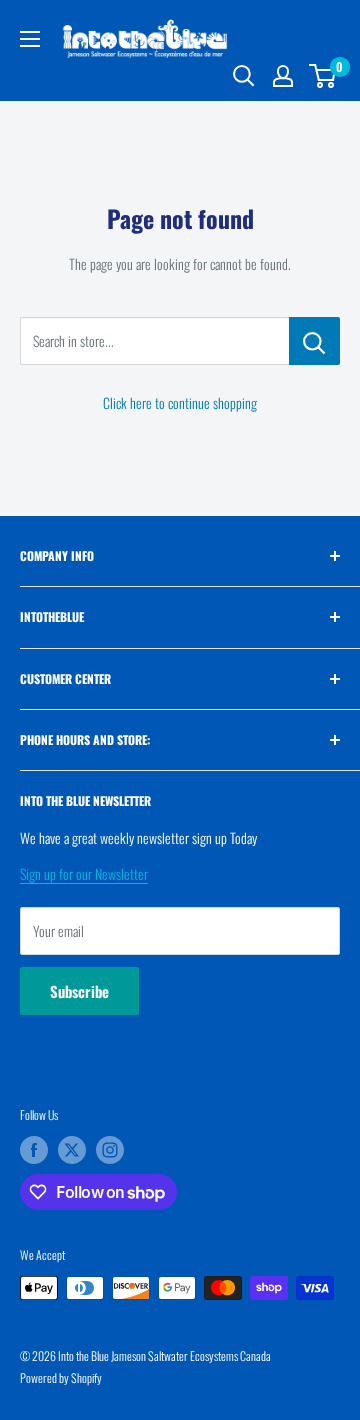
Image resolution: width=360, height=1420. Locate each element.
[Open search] (244, 76)
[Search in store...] (314, 341)
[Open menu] (30, 39)
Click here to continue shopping (180, 402)
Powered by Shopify (61, 1377)
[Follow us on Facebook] (34, 1150)
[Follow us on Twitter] (72, 1150)
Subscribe (79, 991)
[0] (323, 76)
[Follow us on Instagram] (110, 1150)
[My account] (283, 76)
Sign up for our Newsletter (84, 873)
